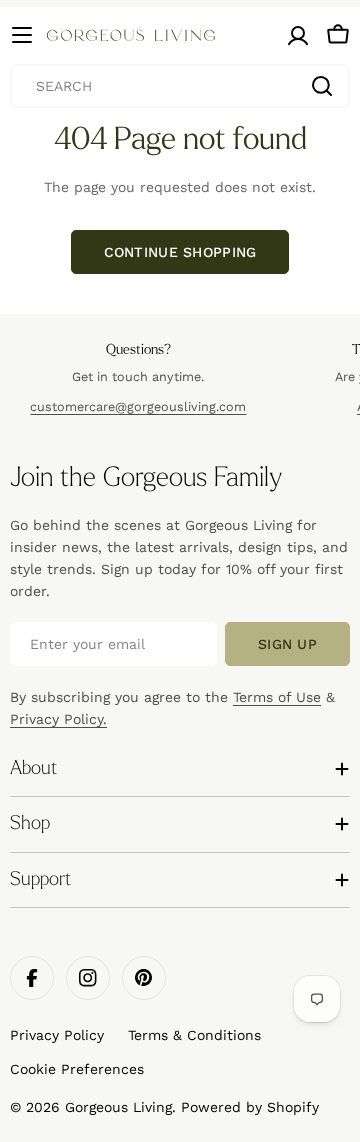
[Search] (322, 86)
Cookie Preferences (77, 1069)
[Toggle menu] (22, 35)
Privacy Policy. (58, 719)
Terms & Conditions (194, 1035)
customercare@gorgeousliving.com (138, 406)
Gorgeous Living (118, 1107)
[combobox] (180, 86)
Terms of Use (277, 697)
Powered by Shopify (250, 1107)
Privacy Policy (57, 1035)
